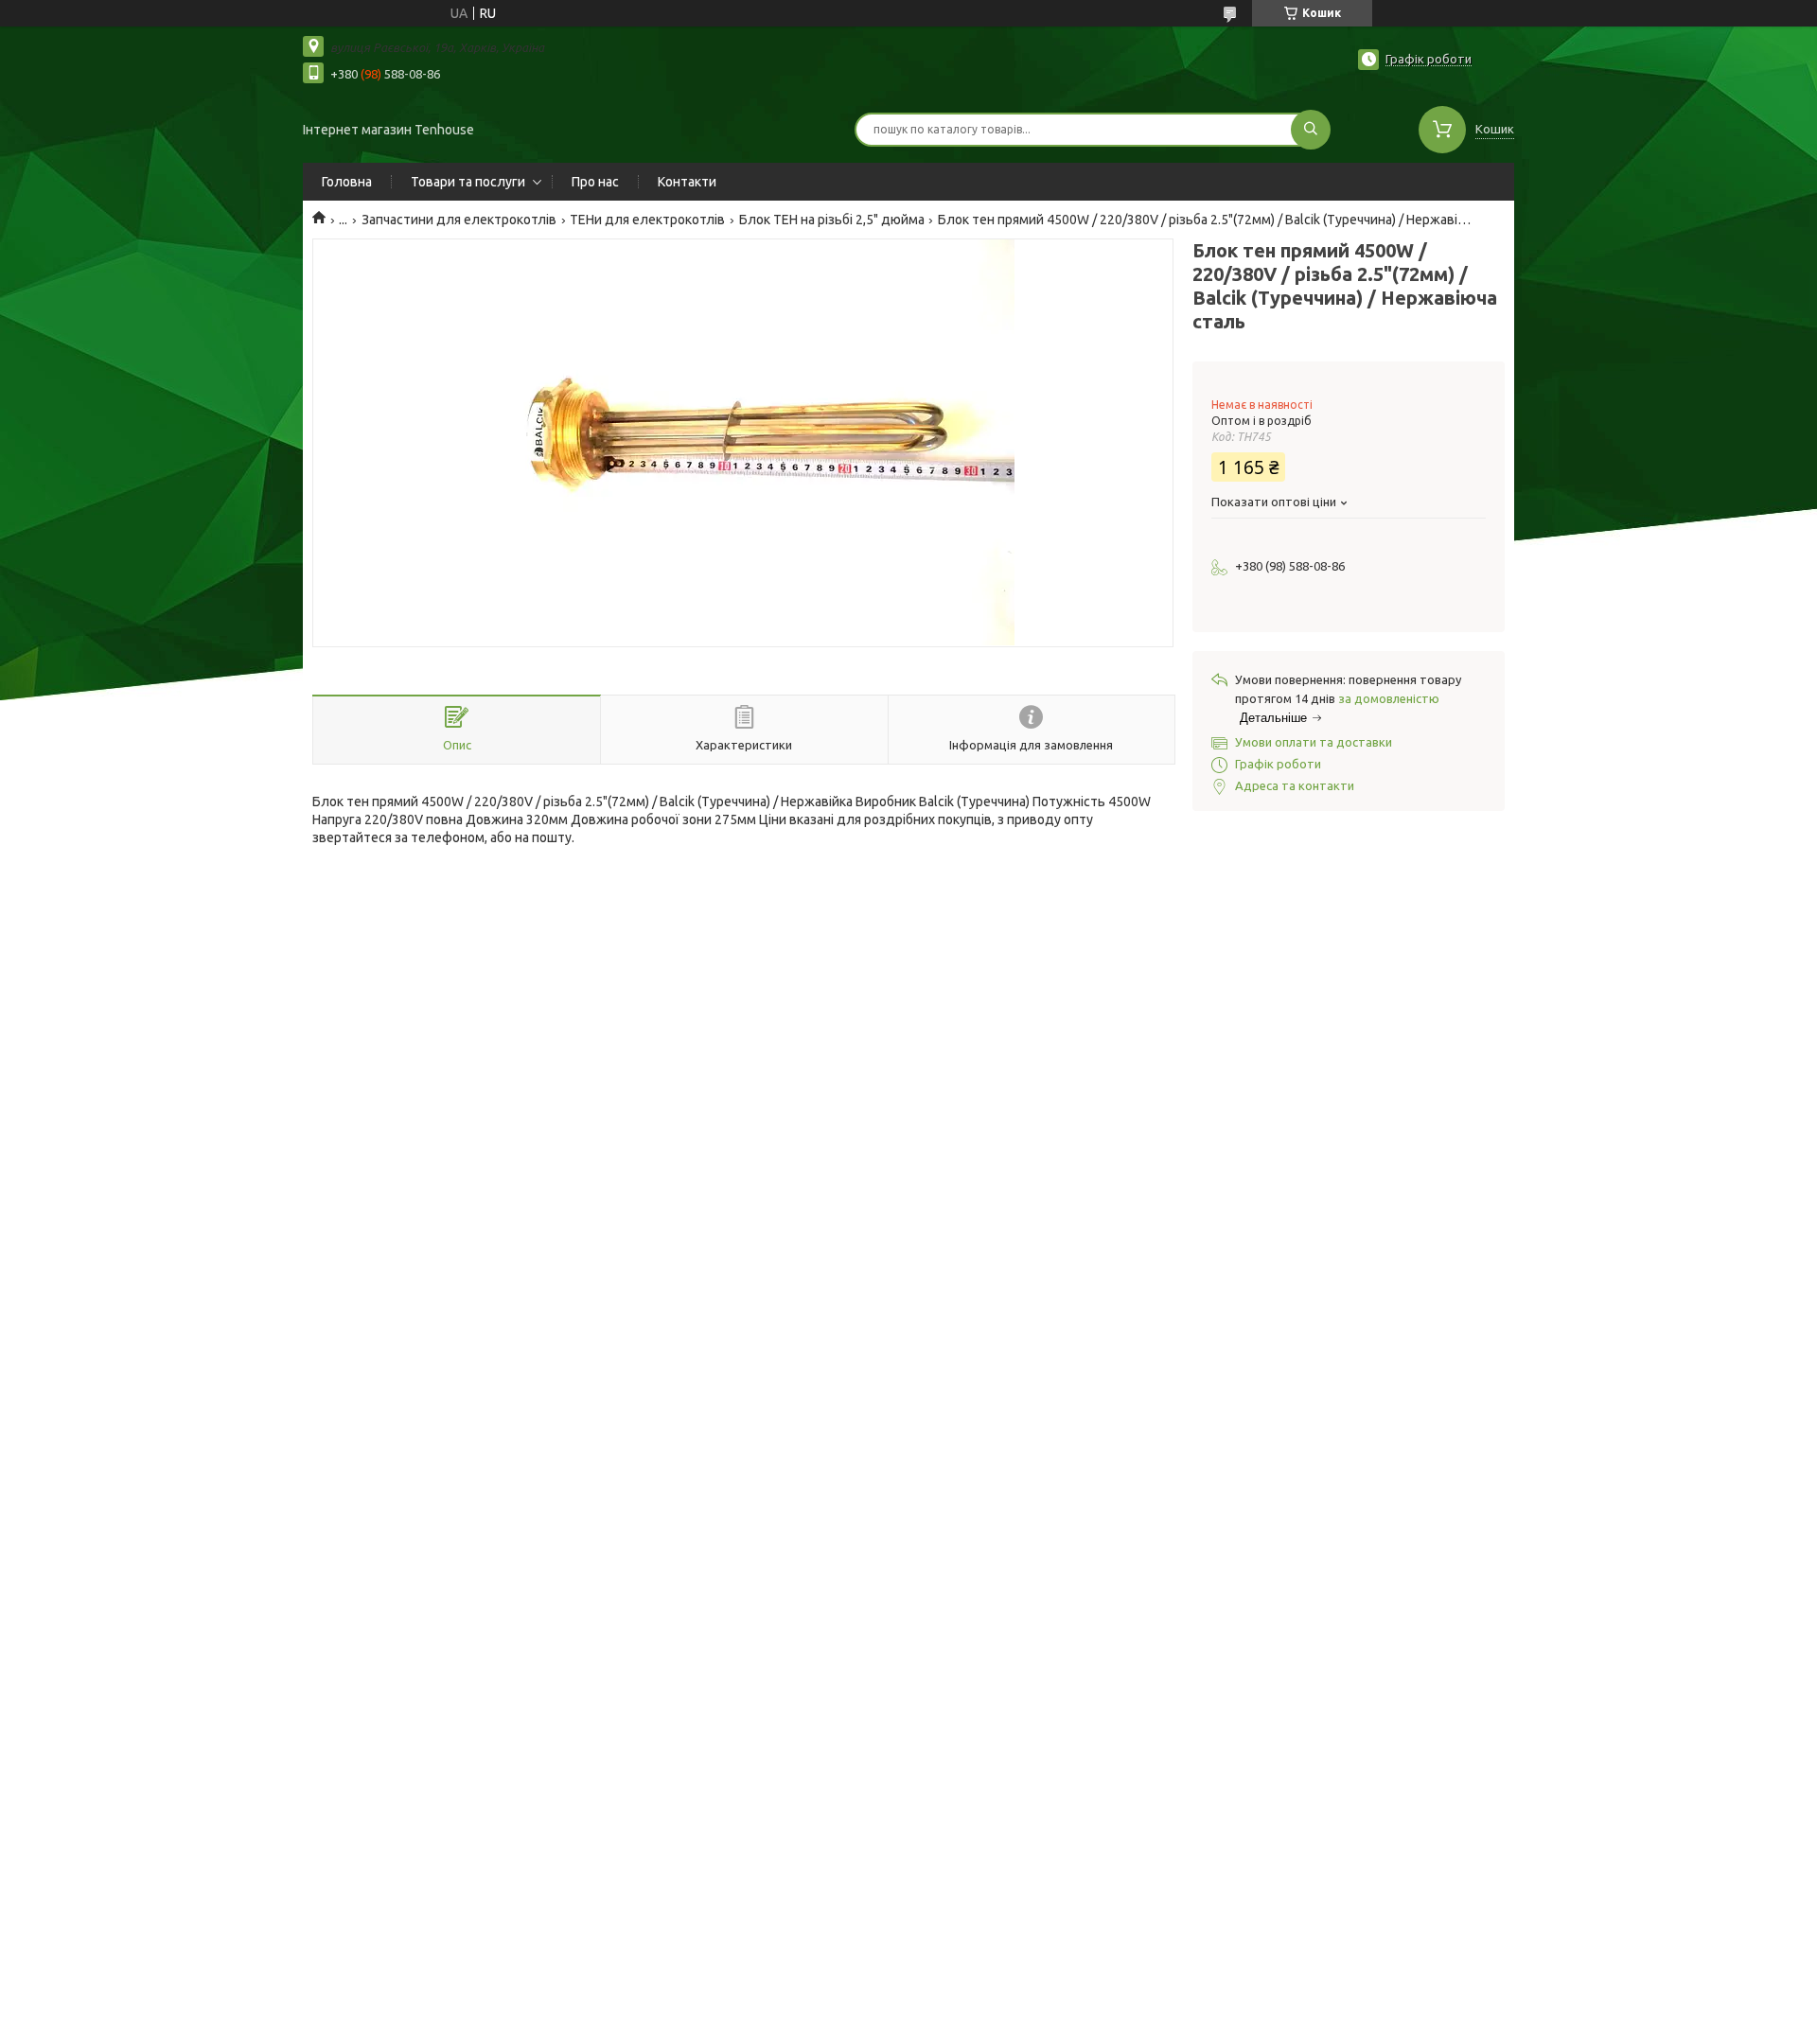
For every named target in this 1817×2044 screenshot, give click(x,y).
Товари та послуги (468, 182)
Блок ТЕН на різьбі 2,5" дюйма (832, 220)
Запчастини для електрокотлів (459, 220)
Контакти (687, 182)
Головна (347, 182)
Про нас (595, 182)
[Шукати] (1311, 130)
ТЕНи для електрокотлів (647, 220)
